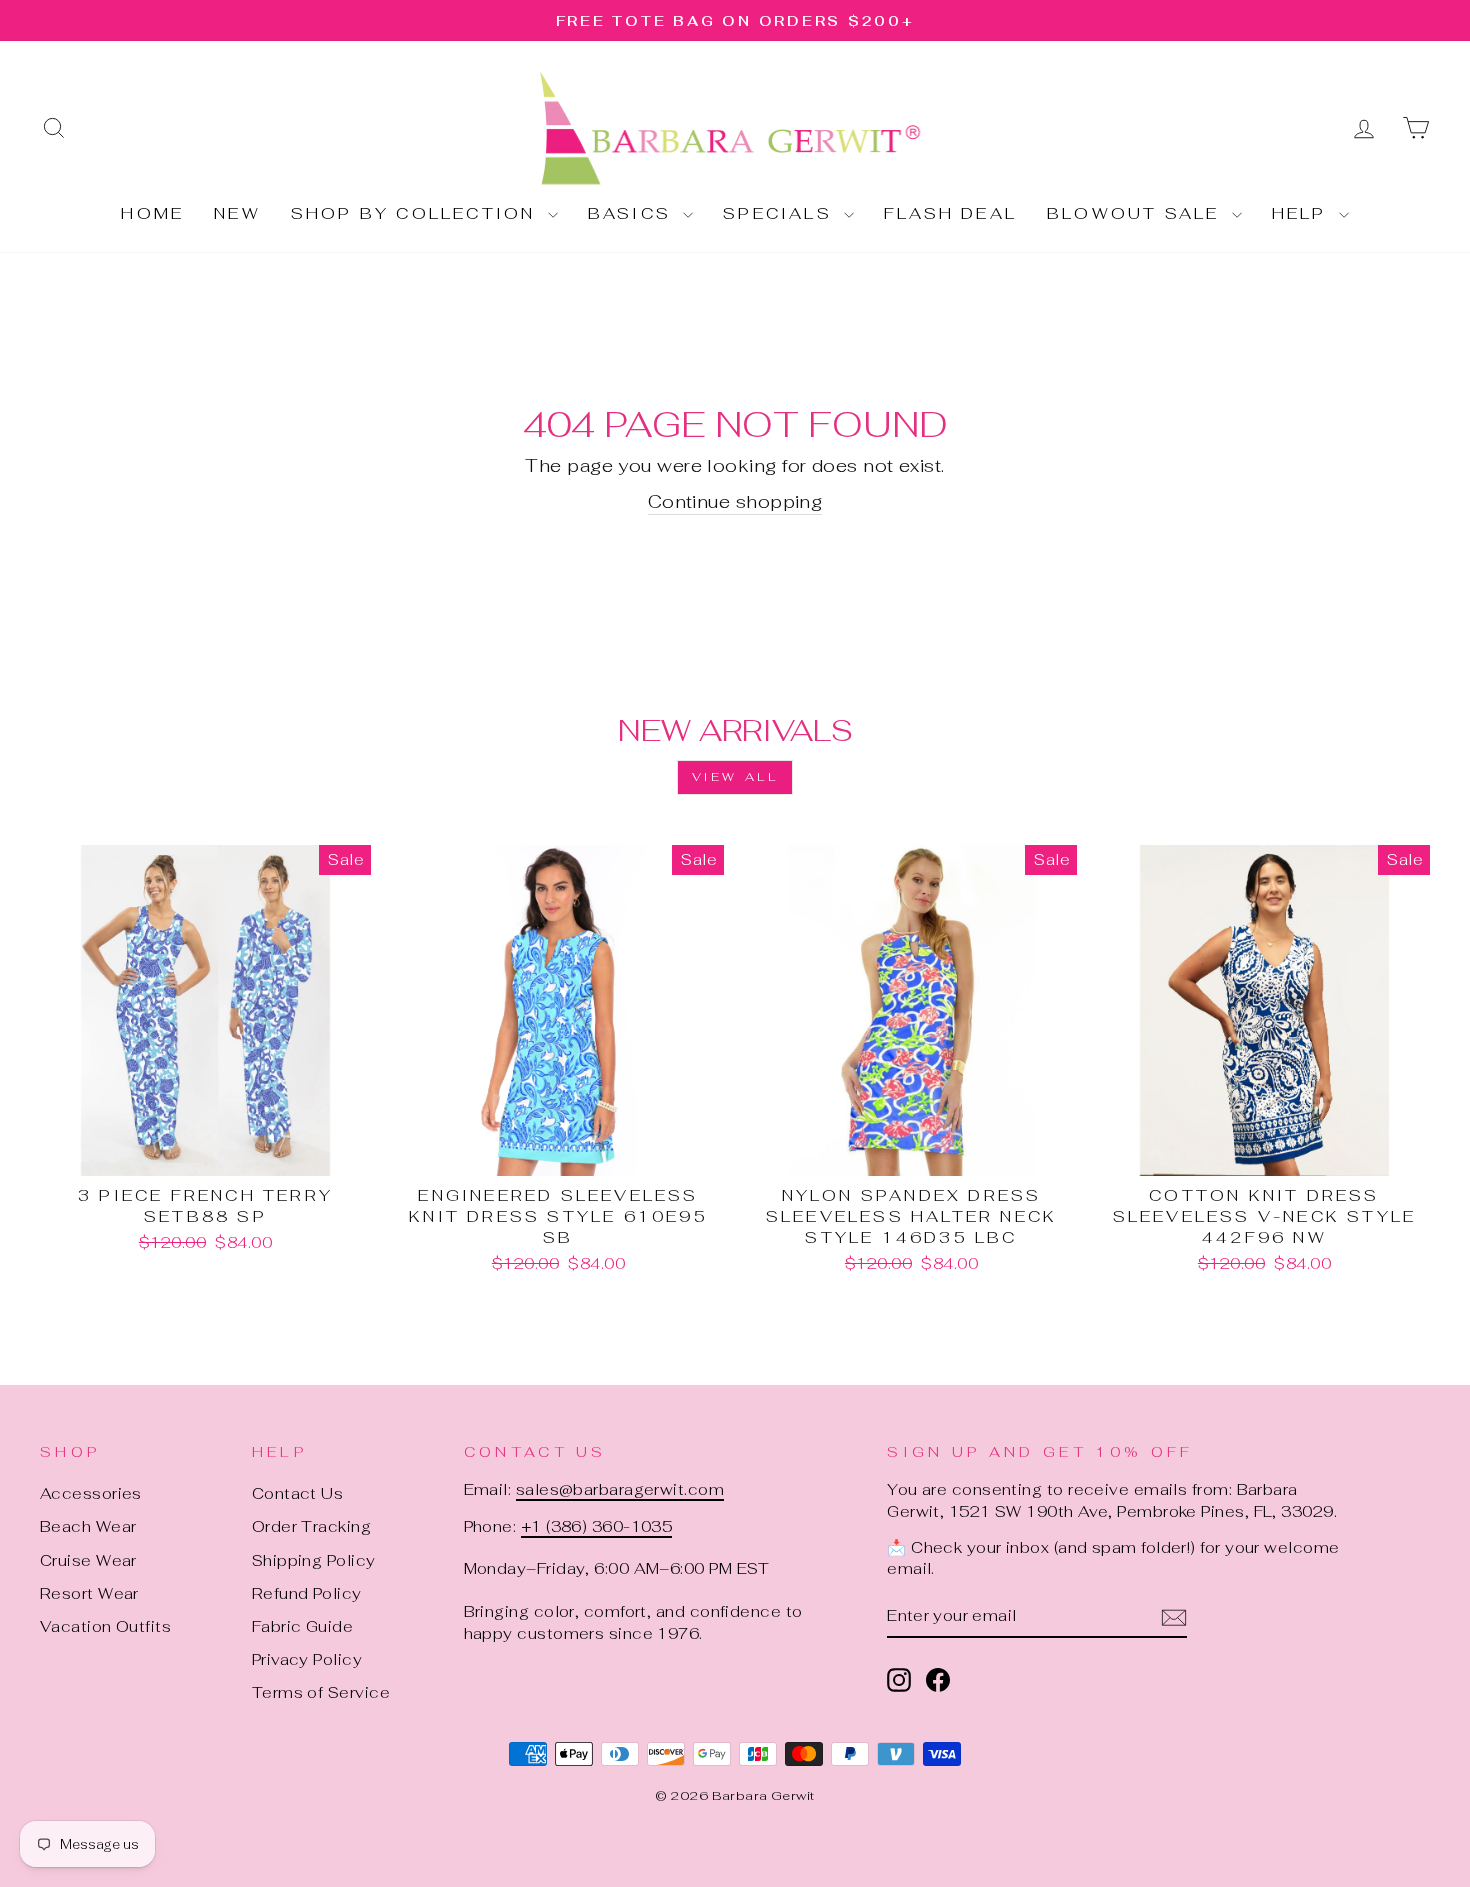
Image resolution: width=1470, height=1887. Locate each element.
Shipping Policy (314, 1560)
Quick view (206, 1152)
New (237, 213)
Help (1303, 213)
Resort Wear (89, 1593)
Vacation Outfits (105, 1626)
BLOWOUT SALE (1137, 213)
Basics (633, 213)
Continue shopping (735, 501)
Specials (781, 213)
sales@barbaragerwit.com (620, 1489)
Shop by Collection (417, 213)
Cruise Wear (88, 1560)
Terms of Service (321, 1692)
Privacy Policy (307, 1659)
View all (735, 777)
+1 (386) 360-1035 (597, 1526)
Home (152, 213)
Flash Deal (950, 213)
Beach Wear (88, 1526)
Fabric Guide (302, 1626)
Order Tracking (311, 1526)
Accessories (91, 1493)
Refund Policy (307, 1593)
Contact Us (298, 1493)
